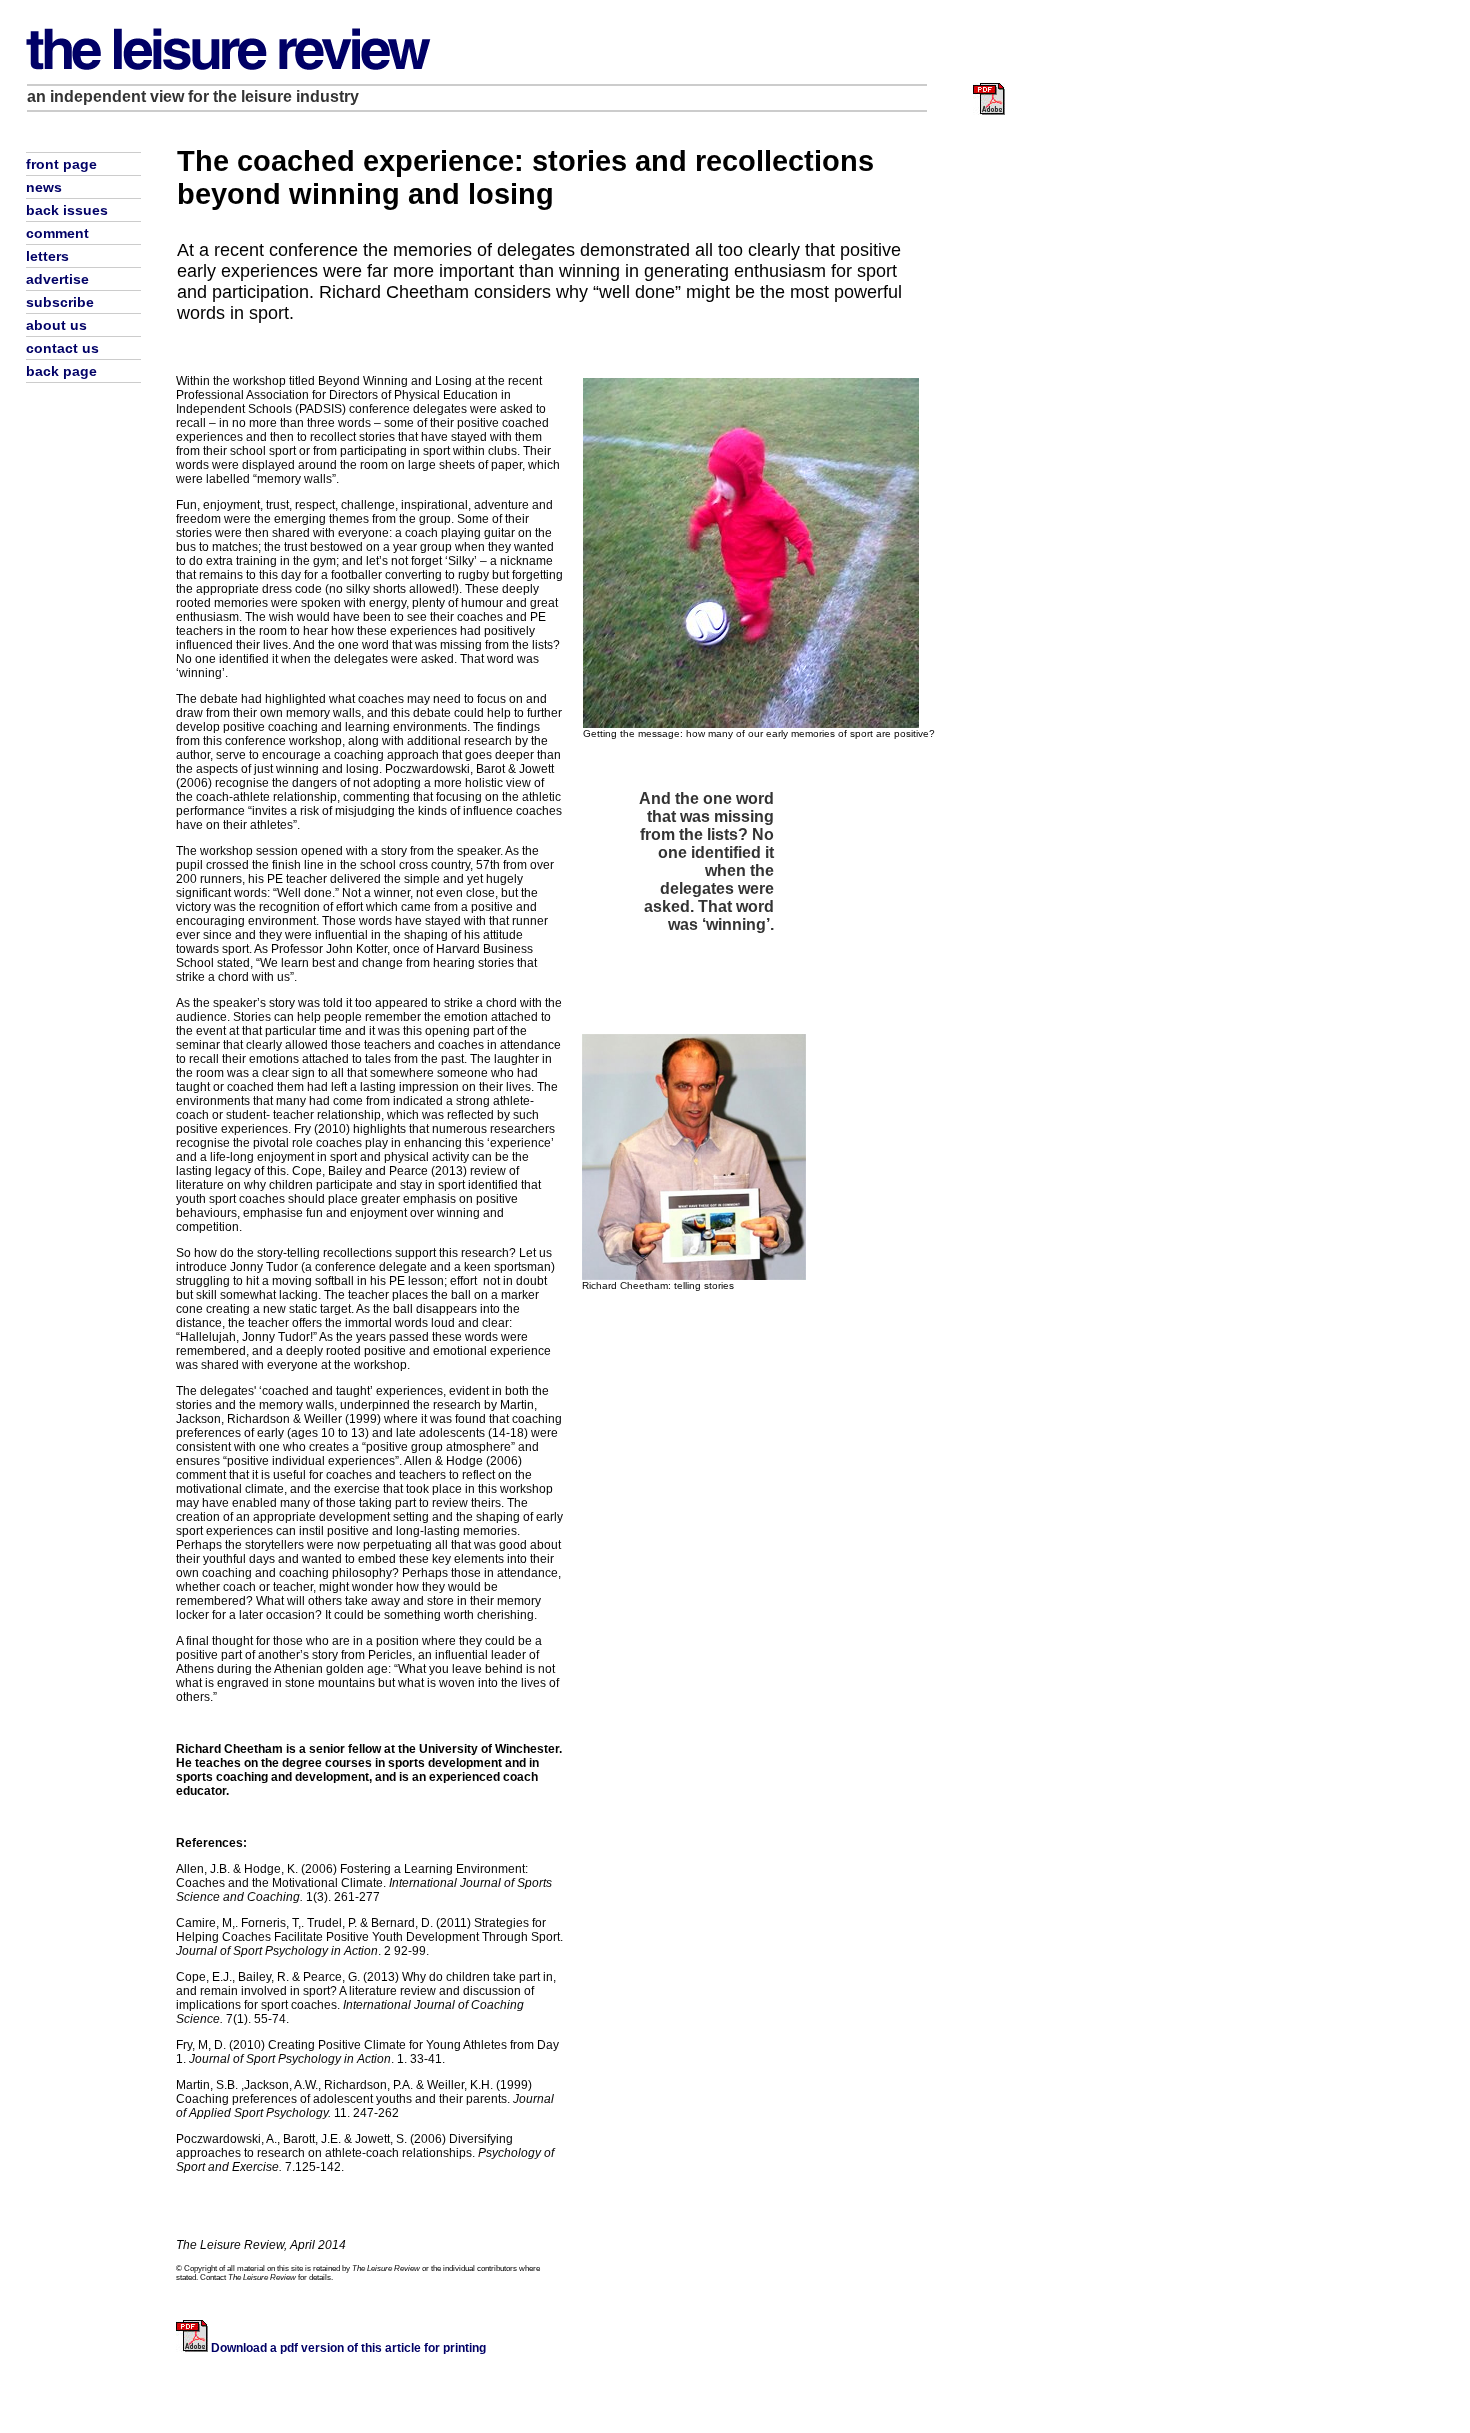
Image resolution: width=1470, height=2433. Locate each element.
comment (57, 233)
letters (47, 256)
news (44, 187)
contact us (62, 348)
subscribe (60, 302)
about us (56, 325)
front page (61, 164)
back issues (67, 210)
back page (61, 371)
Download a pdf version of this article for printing (348, 2348)
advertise (57, 279)
